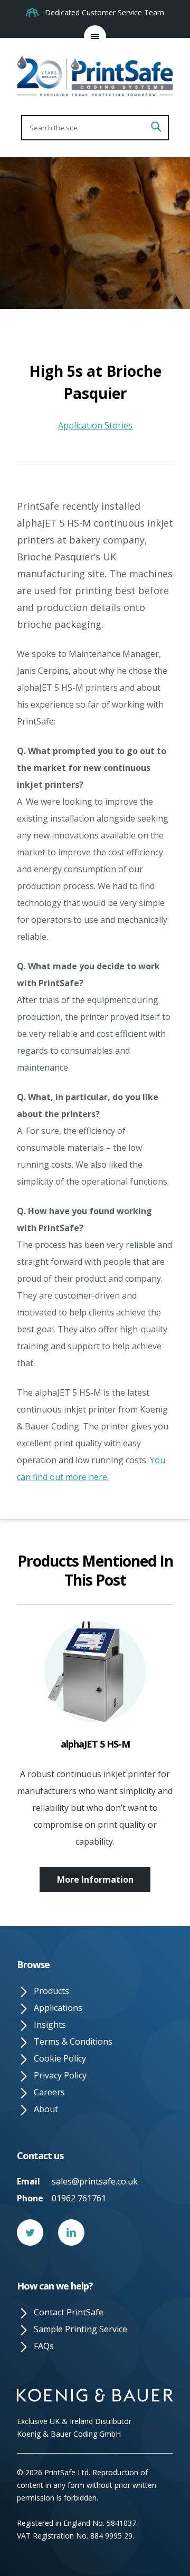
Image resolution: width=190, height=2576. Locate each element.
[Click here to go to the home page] (95, 77)
